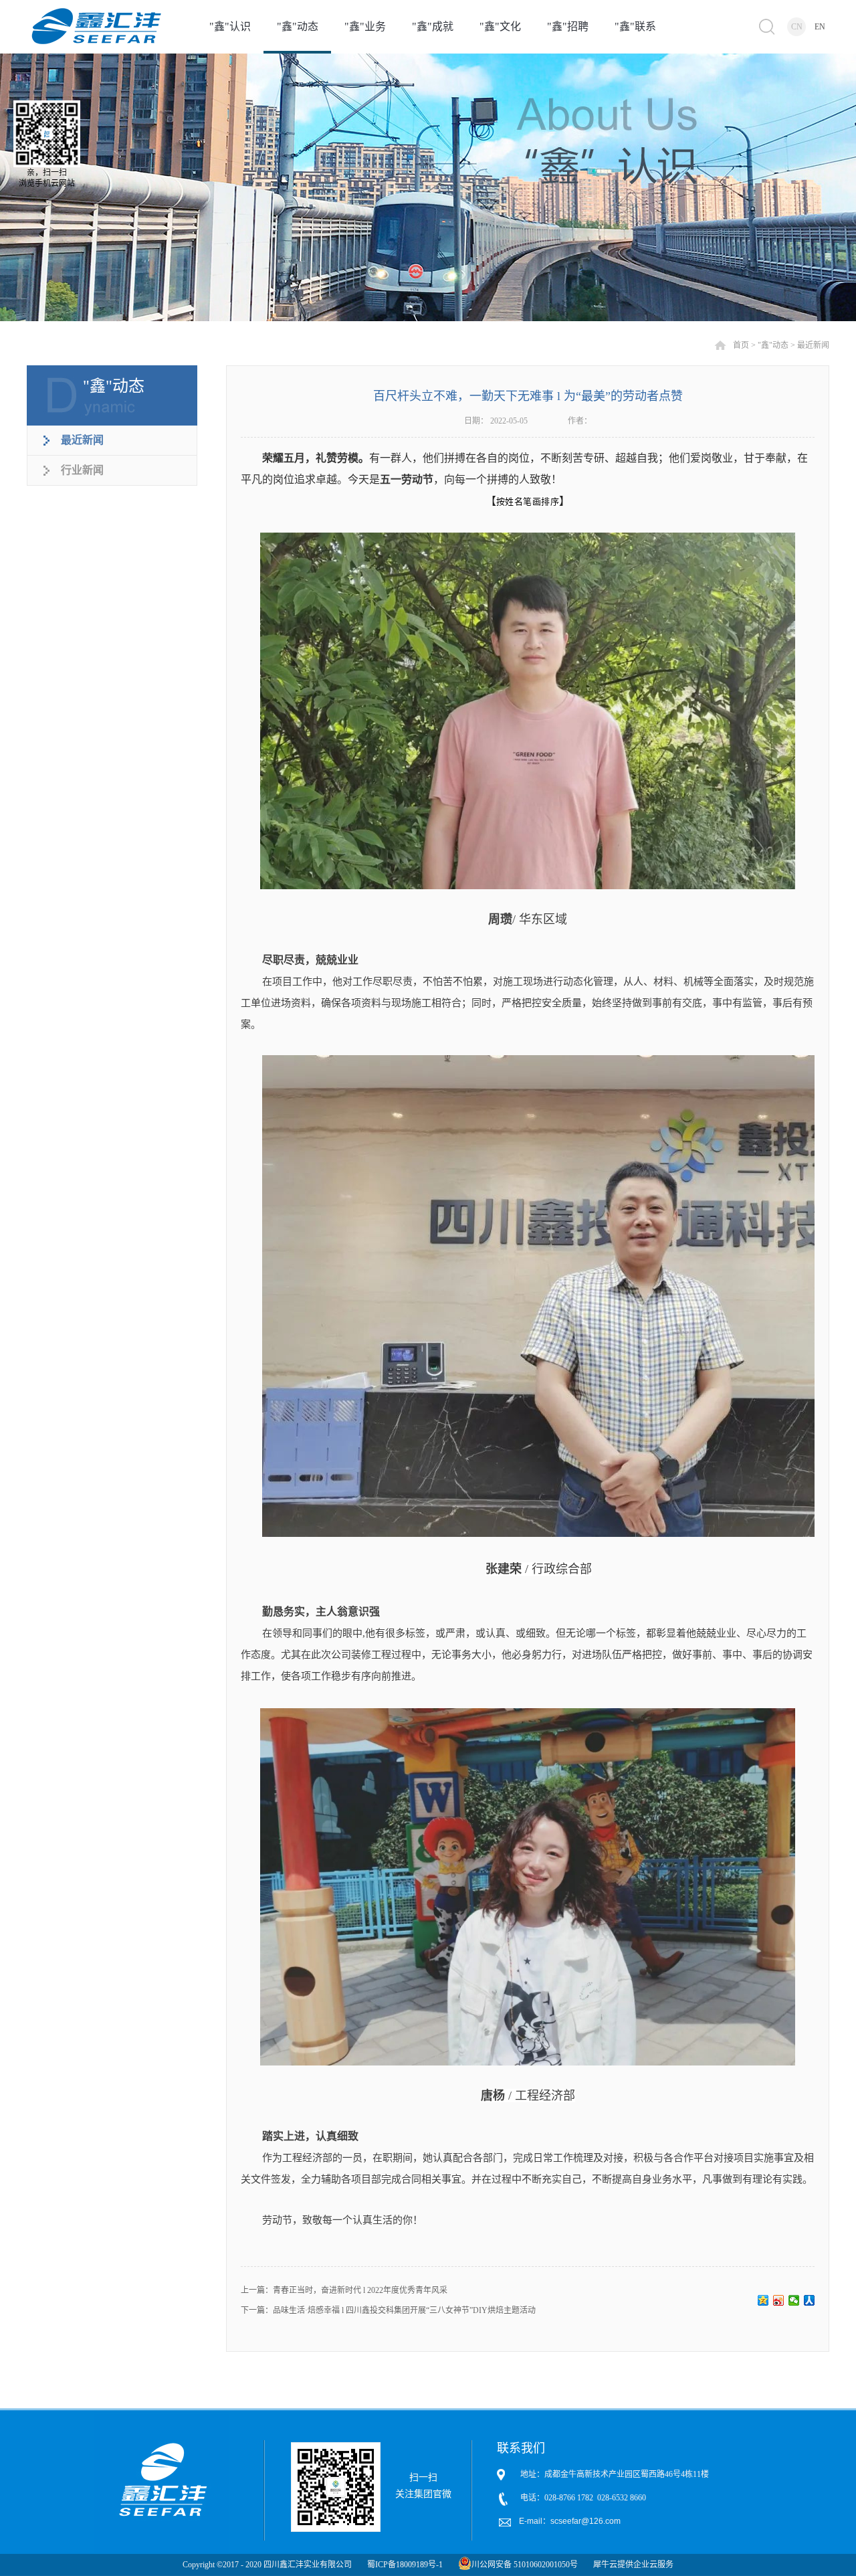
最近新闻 (813, 345)
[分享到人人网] (810, 2300)
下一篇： (388, 2310)
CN (797, 27)
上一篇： (344, 2290)
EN (820, 27)
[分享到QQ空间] (763, 2300)
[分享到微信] (794, 2300)
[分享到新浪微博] (779, 2300)
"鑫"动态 (773, 345)
